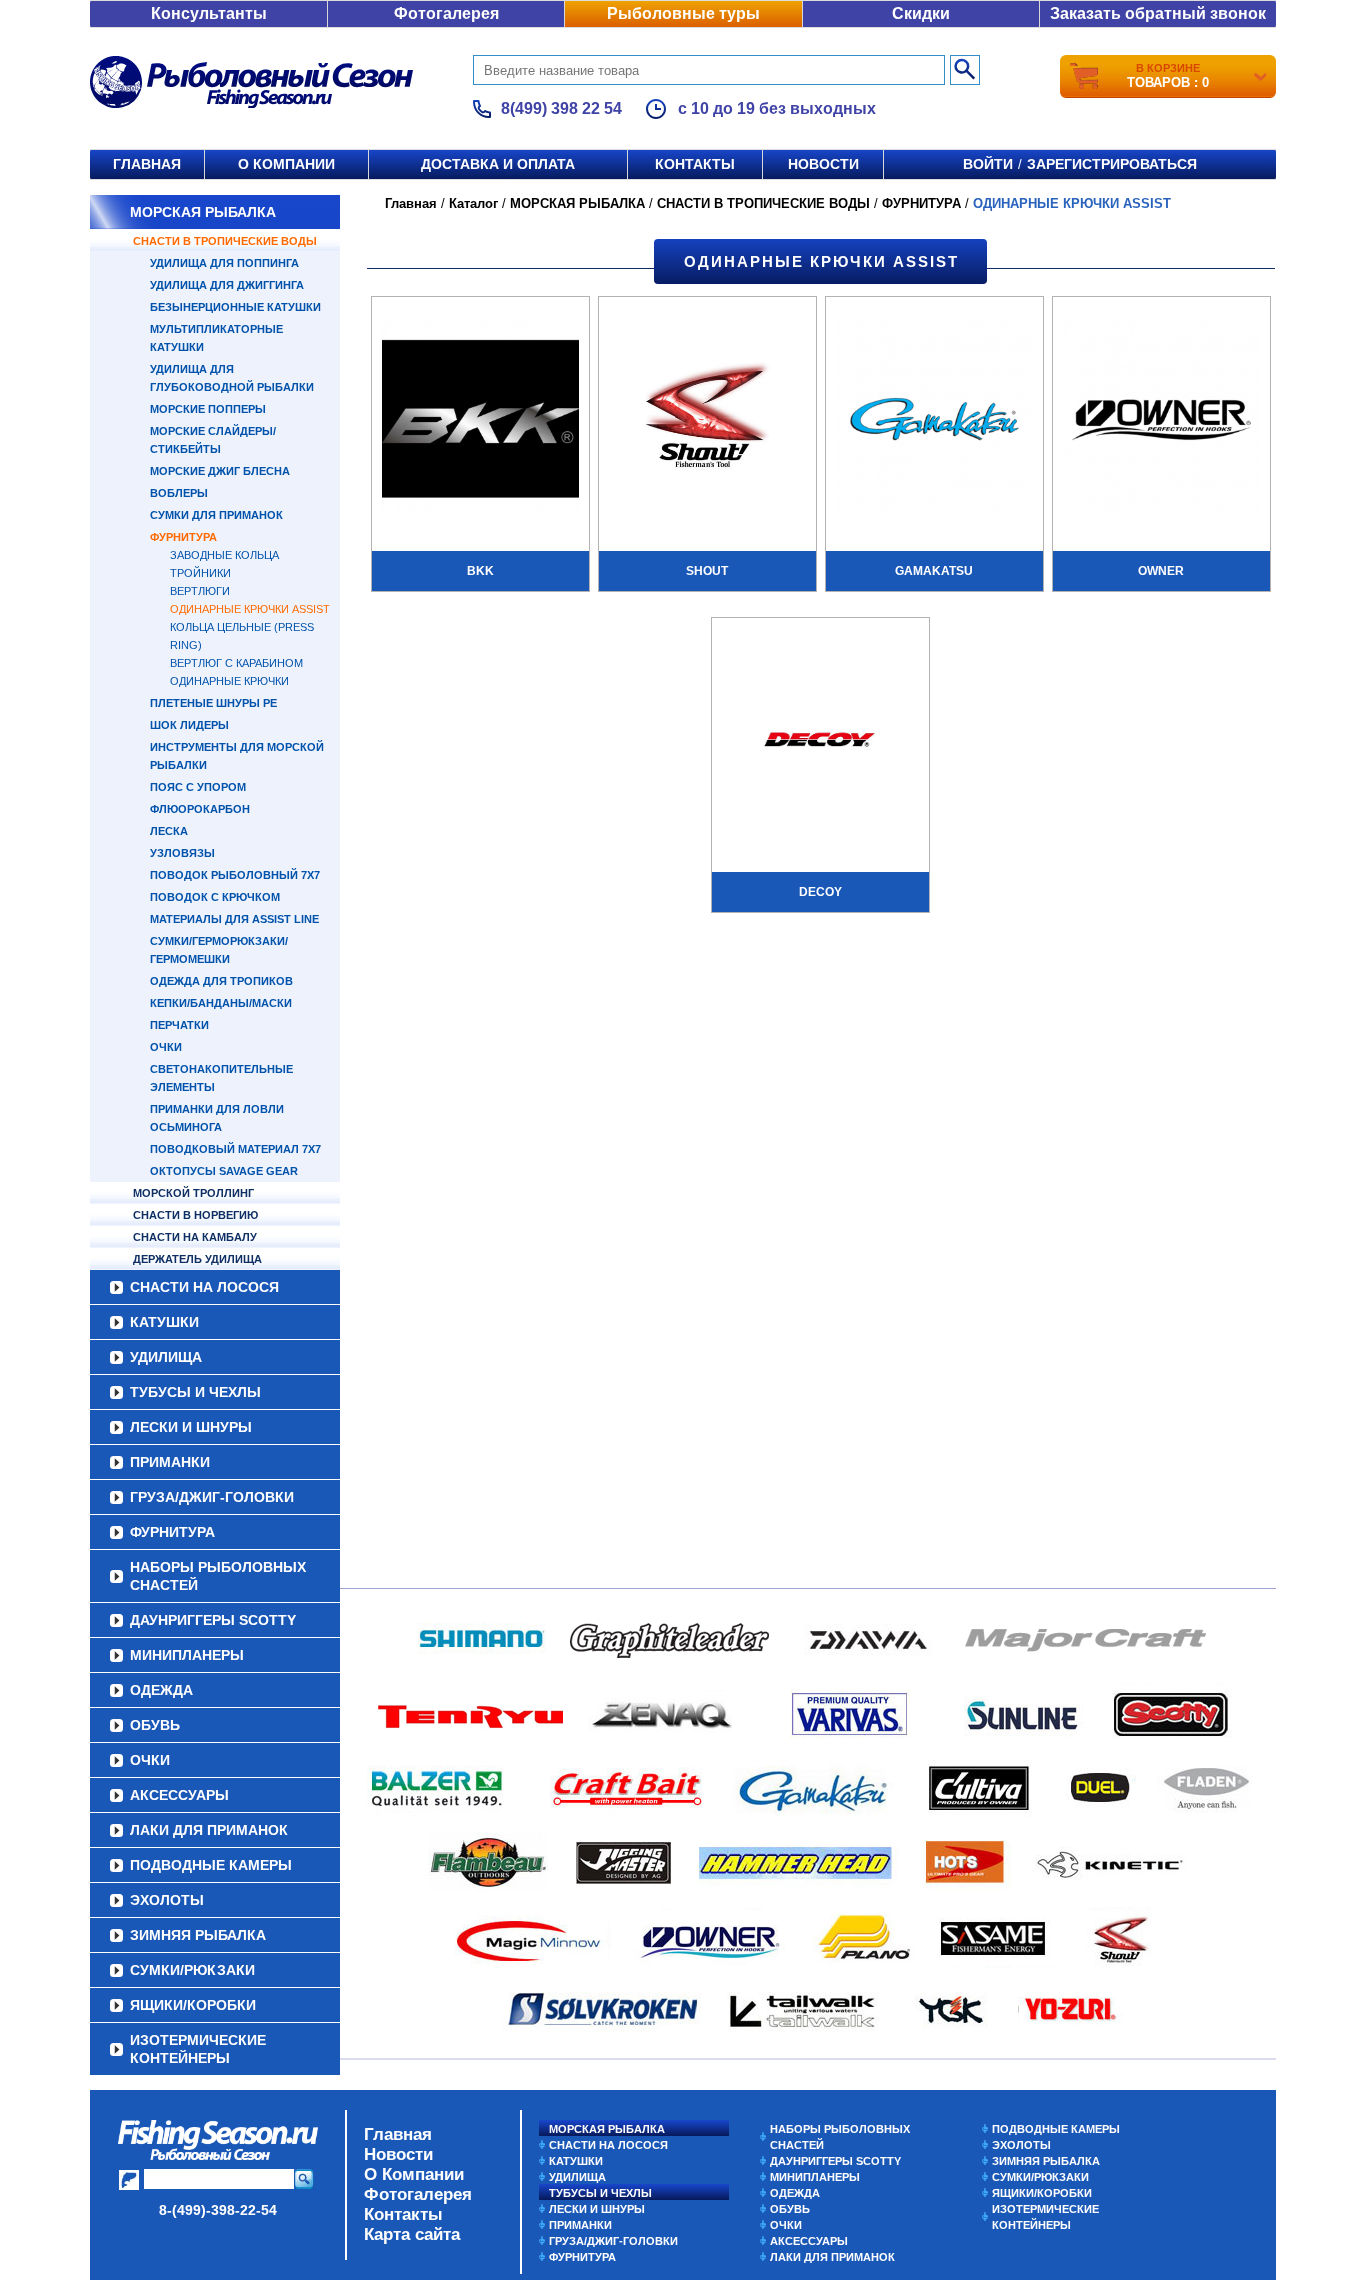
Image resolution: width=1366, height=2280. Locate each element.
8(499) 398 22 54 (561, 108)
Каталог (473, 203)
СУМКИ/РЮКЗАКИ (192, 1970)
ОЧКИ (166, 1047)
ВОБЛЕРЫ (179, 493)
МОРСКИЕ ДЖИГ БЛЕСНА (220, 471)
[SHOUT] (707, 422)
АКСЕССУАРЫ (179, 1795)
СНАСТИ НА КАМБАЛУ (195, 1237)
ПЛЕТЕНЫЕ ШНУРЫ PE (213, 703)
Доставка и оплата (498, 164)
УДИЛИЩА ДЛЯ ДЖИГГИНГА (227, 285)
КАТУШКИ (164, 1322)
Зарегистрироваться (1112, 164)
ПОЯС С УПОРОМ (198, 787)
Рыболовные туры (683, 13)
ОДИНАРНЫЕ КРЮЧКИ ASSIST (250, 609)
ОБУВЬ (155, 1725)
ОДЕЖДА (161, 1690)
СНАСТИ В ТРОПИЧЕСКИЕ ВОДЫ (225, 241)
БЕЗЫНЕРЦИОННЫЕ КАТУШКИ (235, 307)
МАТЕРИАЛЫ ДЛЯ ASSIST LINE (234, 919)
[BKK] (480, 422)
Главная (147, 164)
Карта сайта (412, 2234)
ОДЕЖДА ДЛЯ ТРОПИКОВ (221, 981)
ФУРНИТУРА (183, 537)
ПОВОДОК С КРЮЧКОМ (215, 897)
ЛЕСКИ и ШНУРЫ (191, 1427)
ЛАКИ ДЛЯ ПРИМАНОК (209, 1830)
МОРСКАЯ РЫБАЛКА (203, 212)
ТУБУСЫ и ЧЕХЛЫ (195, 1392)
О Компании (414, 2174)
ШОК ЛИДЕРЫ (189, 725)
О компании (286, 164)
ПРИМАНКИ (170, 1462)
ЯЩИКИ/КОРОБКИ (193, 2005)
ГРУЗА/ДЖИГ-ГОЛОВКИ (212, 1497)
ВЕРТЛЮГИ (200, 591)
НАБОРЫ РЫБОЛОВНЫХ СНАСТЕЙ (218, 1576)
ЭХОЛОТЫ (167, 1900)
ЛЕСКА (169, 831)
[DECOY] (820, 743)
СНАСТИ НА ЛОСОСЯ (204, 1287)
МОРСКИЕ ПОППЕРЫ (208, 409)
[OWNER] (1161, 422)
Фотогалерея (446, 13)
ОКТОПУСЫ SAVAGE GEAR (224, 1171)
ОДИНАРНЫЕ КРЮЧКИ (229, 681)
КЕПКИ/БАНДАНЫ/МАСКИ (221, 1003)
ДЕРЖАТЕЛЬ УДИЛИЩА (197, 1259)
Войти (988, 164)
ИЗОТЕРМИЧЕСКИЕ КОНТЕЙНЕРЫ (198, 2049)
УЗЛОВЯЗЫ (182, 853)
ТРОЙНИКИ (200, 573)
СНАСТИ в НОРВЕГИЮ (195, 1215)
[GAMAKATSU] (934, 422)
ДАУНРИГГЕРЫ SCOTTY (213, 1620)
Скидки (921, 13)
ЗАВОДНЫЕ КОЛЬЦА (224, 555)
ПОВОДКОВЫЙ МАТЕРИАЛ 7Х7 (235, 1149)
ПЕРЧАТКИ (179, 1025)
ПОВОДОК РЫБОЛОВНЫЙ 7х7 (235, 875)
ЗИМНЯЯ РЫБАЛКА (198, 1935)
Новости (823, 164)
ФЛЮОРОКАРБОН (200, 809)
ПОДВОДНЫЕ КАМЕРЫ (211, 1865)
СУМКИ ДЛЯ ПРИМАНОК (216, 515)
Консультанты (209, 13)
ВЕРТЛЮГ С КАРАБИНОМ (236, 663)
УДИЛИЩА (166, 1357)
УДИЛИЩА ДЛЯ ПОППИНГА (224, 263)
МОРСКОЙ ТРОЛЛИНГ (193, 1193)
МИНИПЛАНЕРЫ (187, 1655)
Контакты (695, 164)
